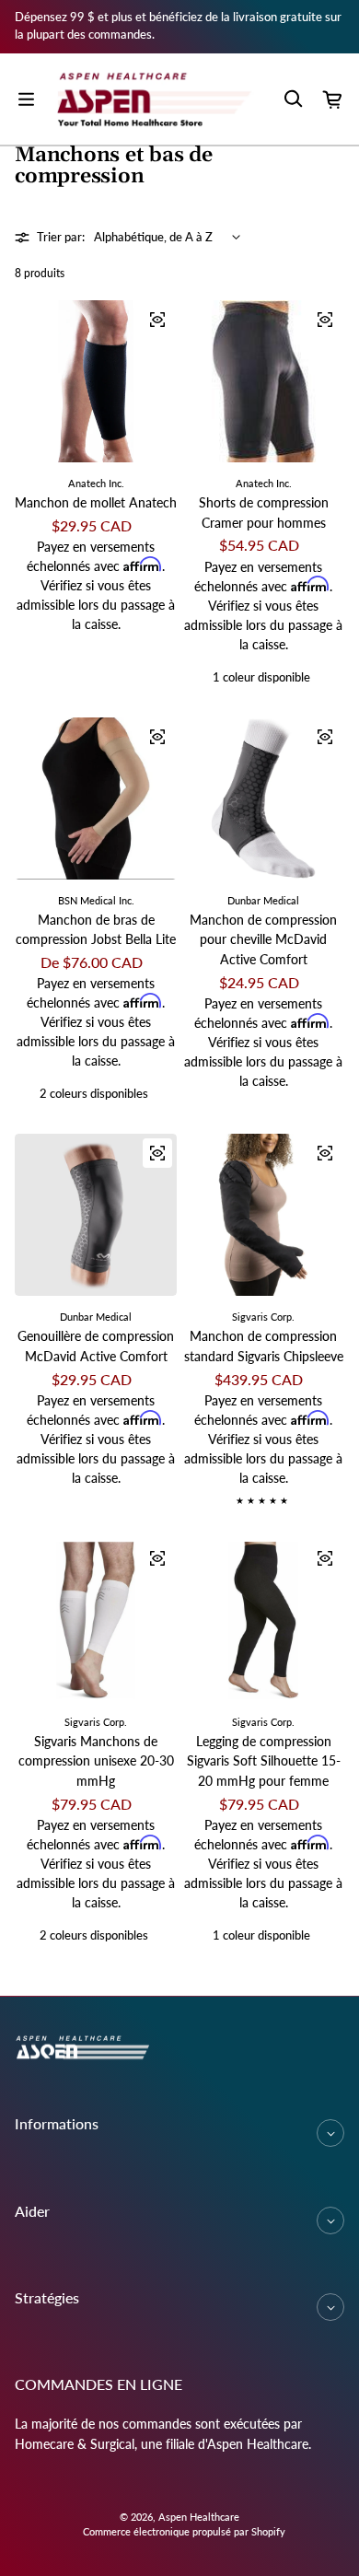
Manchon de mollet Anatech (96, 502)
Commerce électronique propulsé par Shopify (184, 2531)
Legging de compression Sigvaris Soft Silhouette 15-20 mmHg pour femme (264, 1761)
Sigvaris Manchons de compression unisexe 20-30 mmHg (96, 1761)
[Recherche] (293, 99)
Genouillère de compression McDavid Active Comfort (96, 1346)
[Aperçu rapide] (157, 320)
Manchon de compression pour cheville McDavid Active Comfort (263, 939)
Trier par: (61, 237)
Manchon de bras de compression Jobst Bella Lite (96, 930)
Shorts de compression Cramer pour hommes (264, 513)
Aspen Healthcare (199, 2517)
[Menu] (26, 99)
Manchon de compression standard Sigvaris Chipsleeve (264, 1346)
